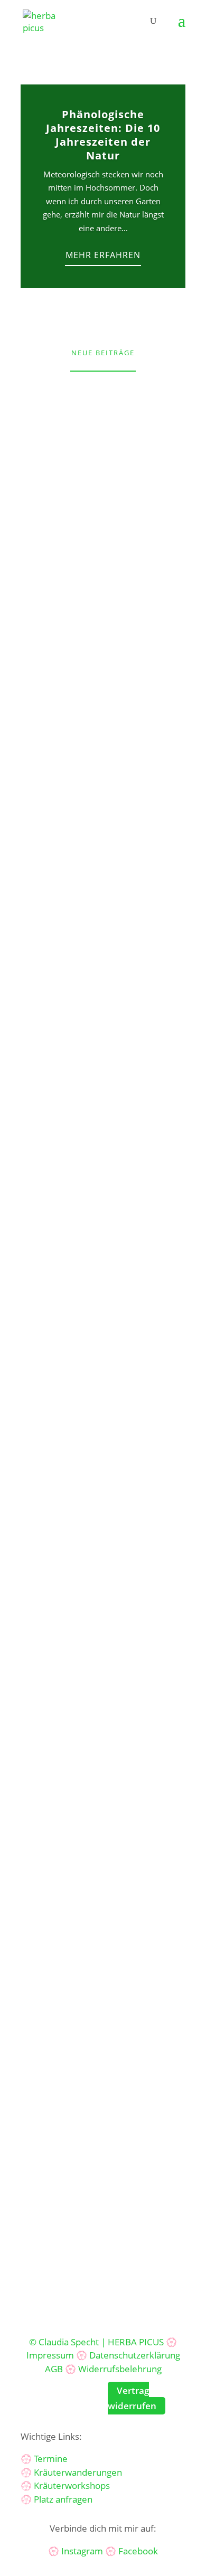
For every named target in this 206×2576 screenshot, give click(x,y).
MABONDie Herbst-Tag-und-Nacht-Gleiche (103, 1708)
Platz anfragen (63, 2499)
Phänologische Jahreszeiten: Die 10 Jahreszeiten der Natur (103, 135)
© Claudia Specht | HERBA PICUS (96, 2342)
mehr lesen (57, 616)
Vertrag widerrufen (132, 2398)
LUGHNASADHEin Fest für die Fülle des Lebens (103, 1482)
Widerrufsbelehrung (120, 2369)
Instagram (82, 2551)
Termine (51, 2459)
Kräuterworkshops (72, 2485)
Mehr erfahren (103, 255)
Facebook (138, 2551)
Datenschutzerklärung (135, 2355)
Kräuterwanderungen (78, 2472)
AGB (54, 2369)
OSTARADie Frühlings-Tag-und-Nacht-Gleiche (103, 801)
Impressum (50, 2355)
